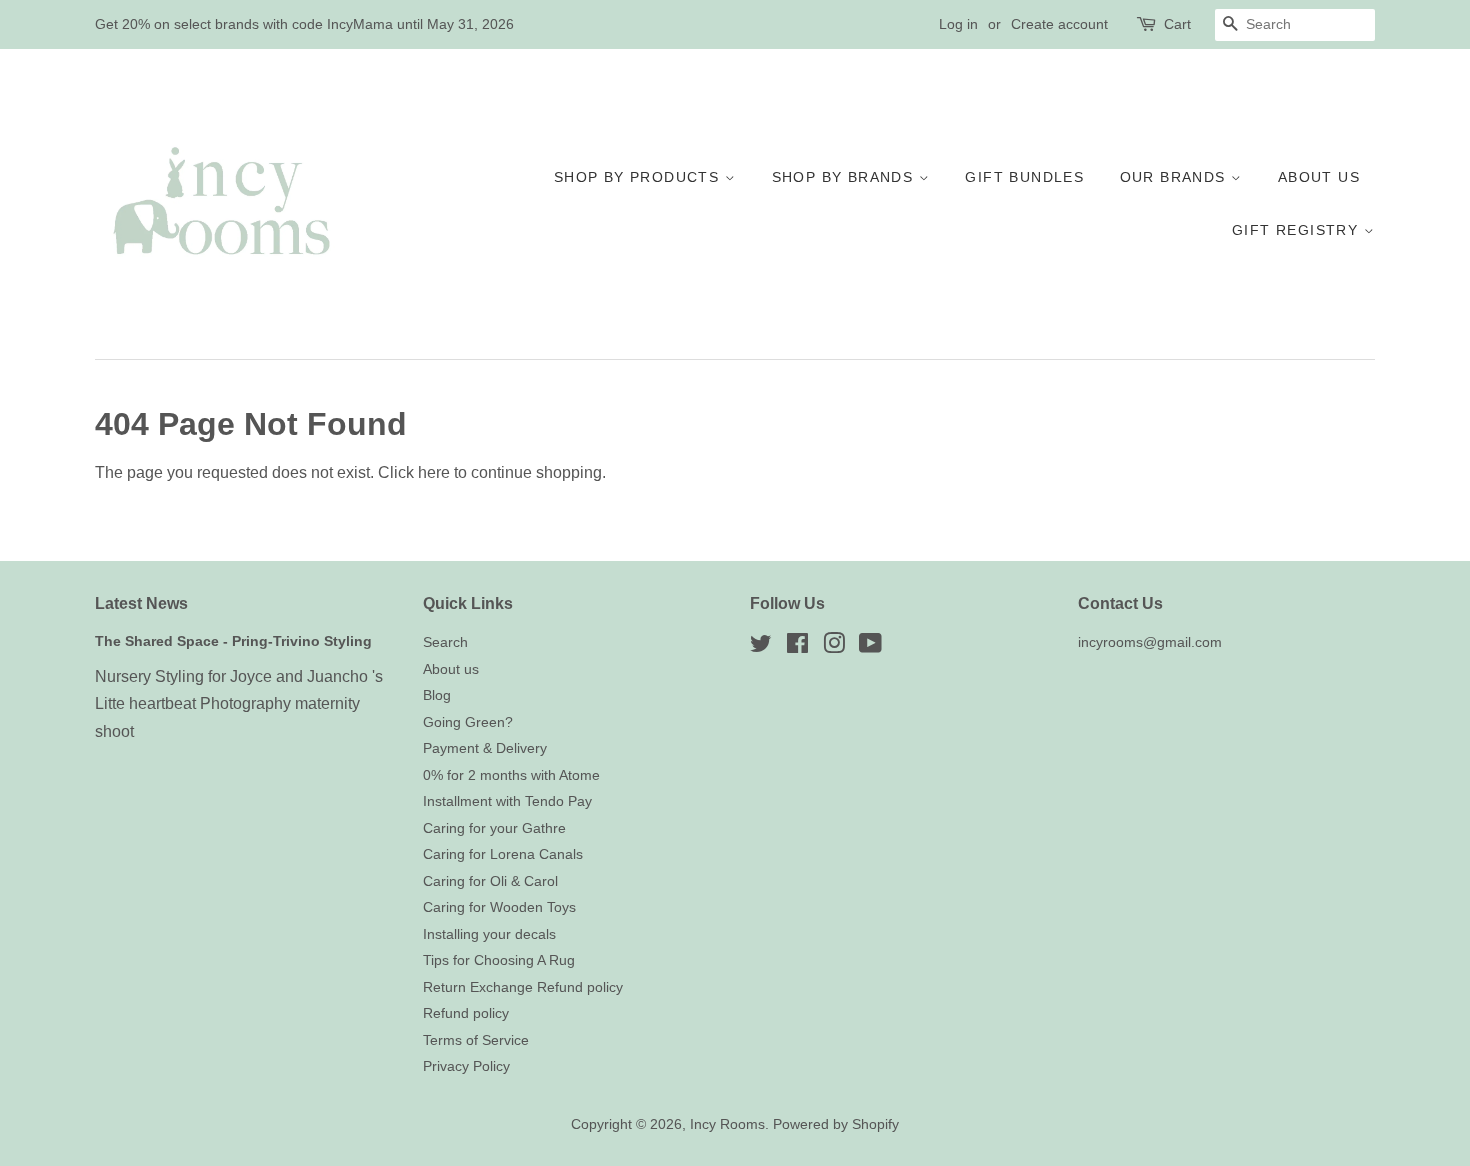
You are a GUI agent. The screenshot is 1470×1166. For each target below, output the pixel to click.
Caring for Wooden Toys (499, 907)
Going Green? (468, 722)
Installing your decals (489, 934)
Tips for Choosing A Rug (499, 960)
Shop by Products (639, 177)
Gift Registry (1298, 230)
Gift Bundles (1024, 177)
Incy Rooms (727, 1124)
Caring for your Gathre (494, 828)
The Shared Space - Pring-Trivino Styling (233, 641)
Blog (437, 695)
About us (1319, 177)
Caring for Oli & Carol (490, 881)
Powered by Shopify (836, 1124)
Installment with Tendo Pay (507, 801)
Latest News (141, 603)
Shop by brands (845, 177)
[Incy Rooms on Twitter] (761, 647)
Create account (1059, 24)
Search (445, 642)
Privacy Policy (466, 1066)
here (434, 472)
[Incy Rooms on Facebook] (797, 647)
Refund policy (466, 1013)
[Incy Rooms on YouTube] (870, 647)
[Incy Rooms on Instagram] (834, 647)
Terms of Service (476, 1040)
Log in (958, 24)
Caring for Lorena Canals (503, 854)
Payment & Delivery (485, 748)
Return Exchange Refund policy (523, 987)
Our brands (1175, 177)
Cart (1177, 24)
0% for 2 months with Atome (511, 775)
